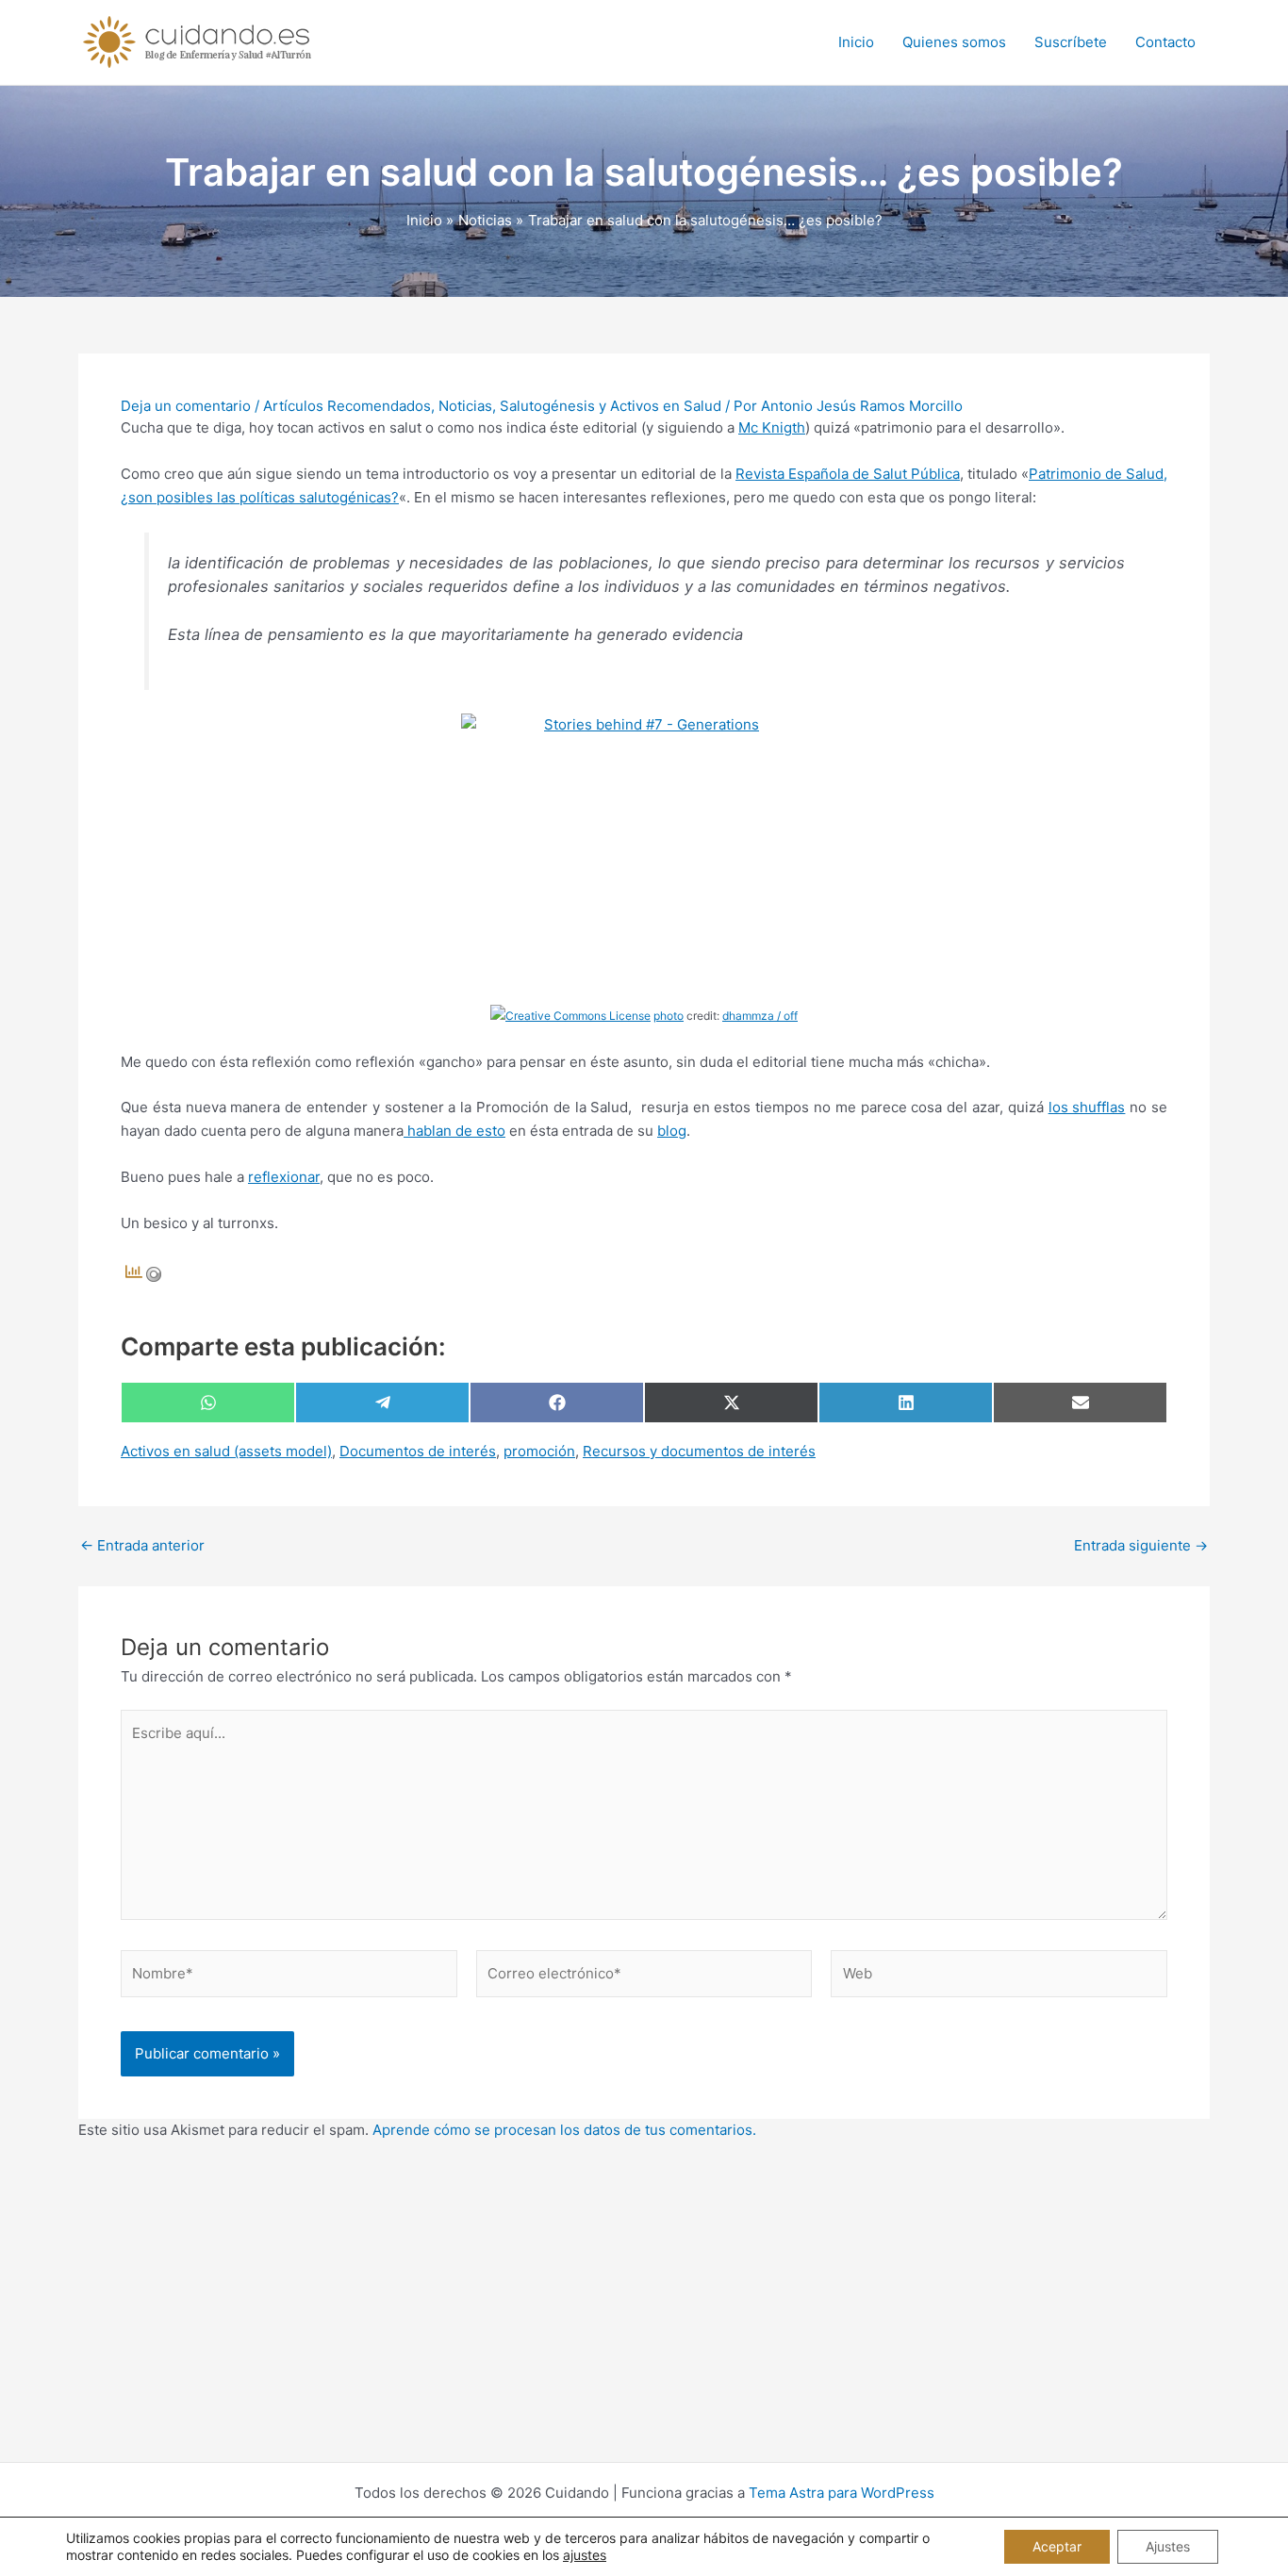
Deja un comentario (186, 406)
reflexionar (284, 1177)
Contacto (1165, 42)
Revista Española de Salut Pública (848, 474)
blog (672, 1131)
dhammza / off (760, 1016)
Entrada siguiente (1141, 1545)
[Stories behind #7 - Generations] (644, 847)
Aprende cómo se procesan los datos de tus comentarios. (564, 2130)
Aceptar (1057, 2546)
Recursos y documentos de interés (699, 1451)
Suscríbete (1071, 42)
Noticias (465, 406)
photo (669, 1016)
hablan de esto (454, 1131)
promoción (539, 1451)
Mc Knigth (772, 427)
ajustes (585, 2555)
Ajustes (1168, 2546)
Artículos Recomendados (347, 406)
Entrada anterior (142, 1545)
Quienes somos (954, 42)
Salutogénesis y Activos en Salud (611, 406)
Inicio (856, 42)
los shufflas (1087, 1107)
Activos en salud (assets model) (226, 1451)
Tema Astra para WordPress (842, 2493)
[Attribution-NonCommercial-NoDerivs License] (570, 1016)
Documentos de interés (418, 1451)
